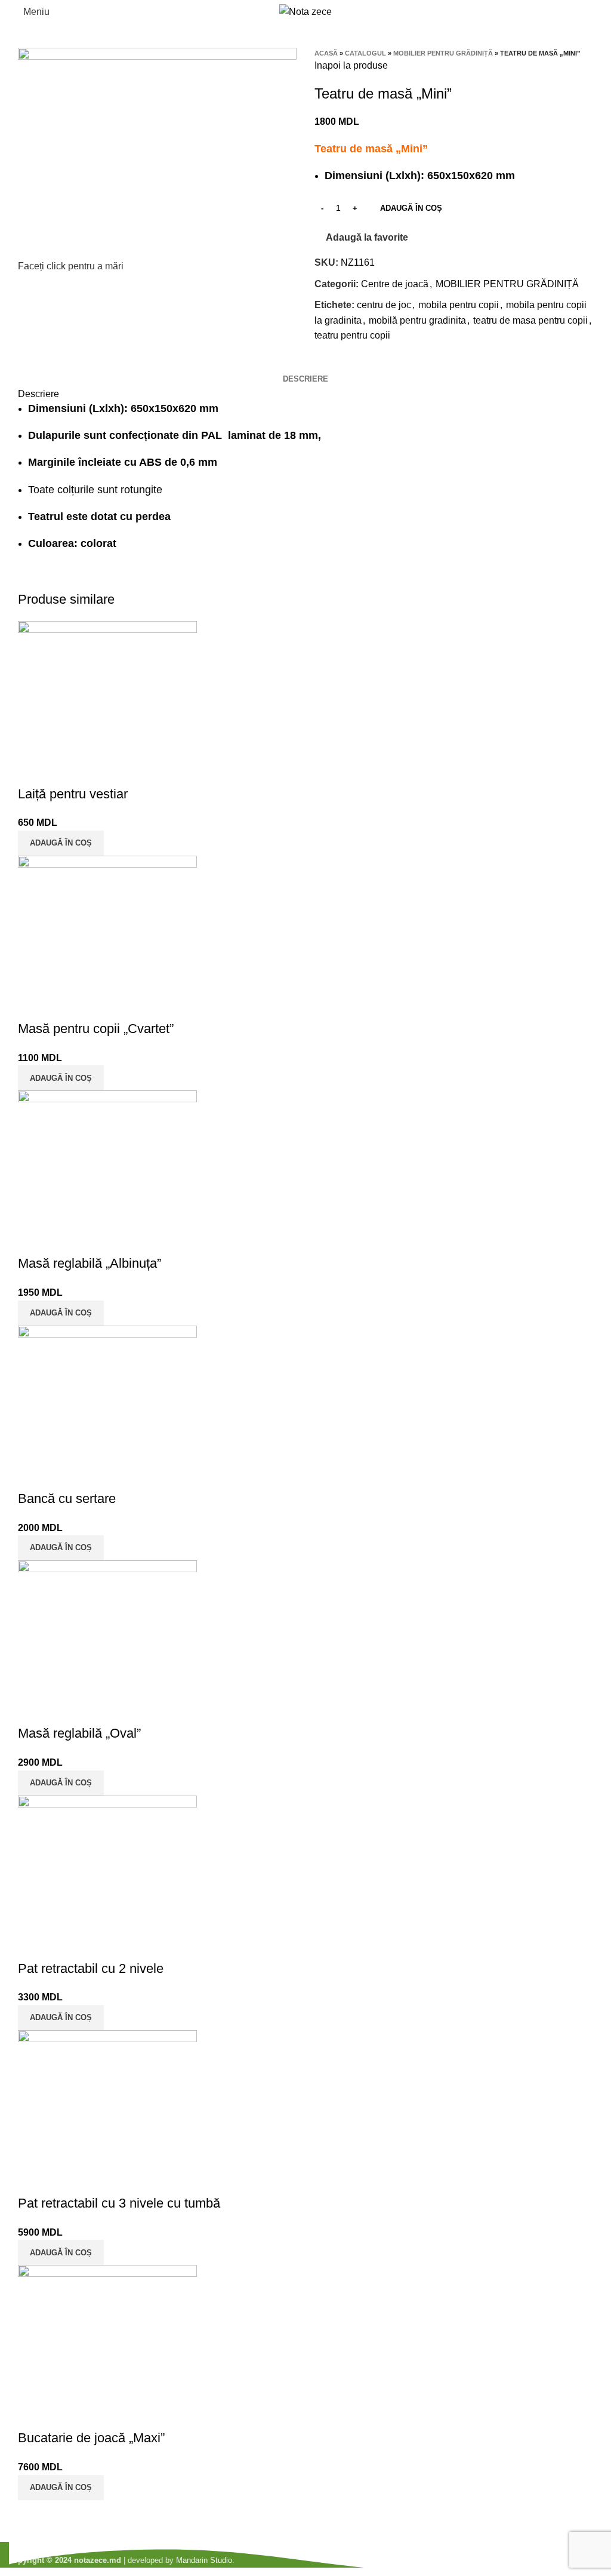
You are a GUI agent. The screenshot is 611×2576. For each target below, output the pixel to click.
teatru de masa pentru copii (530, 320)
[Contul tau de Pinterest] (352, 363)
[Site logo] (305, 11)
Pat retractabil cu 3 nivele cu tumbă (119, 2203)
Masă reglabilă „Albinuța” (90, 1263)
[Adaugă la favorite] (65, 770)
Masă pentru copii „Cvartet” (96, 1029)
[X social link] (338, 363)
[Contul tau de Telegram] (379, 363)
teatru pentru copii (352, 335)
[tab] (305, 379)
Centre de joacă (395, 284)
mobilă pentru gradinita (417, 320)
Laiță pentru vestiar (73, 794)
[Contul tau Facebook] (324, 363)
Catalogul (365, 53)
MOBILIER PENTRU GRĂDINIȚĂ (443, 53)
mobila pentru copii (459, 305)
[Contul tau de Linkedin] (365, 363)
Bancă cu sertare (67, 1498)
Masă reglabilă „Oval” (79, 1733)
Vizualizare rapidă (33, 770)
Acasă (326, 53)
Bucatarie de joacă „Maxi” (91, 2438)
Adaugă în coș (411, 208)
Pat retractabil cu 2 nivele (91, 1968)
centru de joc (384, 305)
